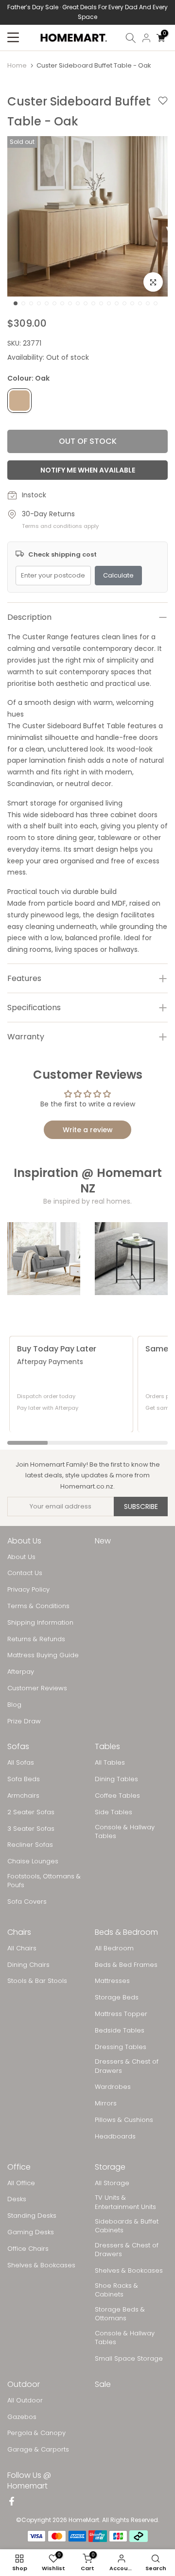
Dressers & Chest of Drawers (127, 2066)
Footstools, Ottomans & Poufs (44, 1881)
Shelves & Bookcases (41, 2265)
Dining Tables (116, 1779)
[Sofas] (44, 1259)
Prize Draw (24, 1721)
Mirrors (106, 2103)
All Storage (112, 2183)
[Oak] (19, 401)
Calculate (118, 575)
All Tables (110, 1763)
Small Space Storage (129, 2359)
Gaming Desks (31, 2232)
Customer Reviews (37, 1688)
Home (17, 65)
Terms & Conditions (38, 1606)
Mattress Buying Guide (43, 1655)
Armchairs (23, 1796)
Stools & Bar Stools (37, 1981)
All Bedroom (114, 1948)
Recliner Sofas (30, 1845)
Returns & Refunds (36, 1639)
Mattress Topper (121, 2014)
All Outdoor (25, 2401)
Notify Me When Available (88, 470)
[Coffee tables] (131, 1259)
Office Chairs (28, 2249)
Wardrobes (113, 2087)
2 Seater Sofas (31, 1812)
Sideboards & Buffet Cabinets (127, 2226)
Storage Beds (117, 1998)
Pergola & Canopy (36, 2433)
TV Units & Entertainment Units (125, 2202)
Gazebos (22, 2417)
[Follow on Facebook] (12, 2502)
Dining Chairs (28, 1965)
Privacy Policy (28, 1590)
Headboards (115, 2137)
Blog (14, 1705)
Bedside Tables (120, 2031)
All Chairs (22, 1948)
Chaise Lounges (33, 1861)
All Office (21, 2183)
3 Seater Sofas (31, 1829)
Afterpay (21, 1672)
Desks (17, 2199)
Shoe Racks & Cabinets (116, 2290)
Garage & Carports (38, 2450)
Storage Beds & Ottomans (120, 2314)
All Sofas (21, 1763)
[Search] (131, 38)
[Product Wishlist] (163, 112)
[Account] (146, 38)
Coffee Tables (117, 1796)
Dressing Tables (121, 2047)
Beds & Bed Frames (126, 1965)
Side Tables (114, 1812)
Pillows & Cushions (124, 2120)
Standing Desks (32, 2216)
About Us (21, 1557)
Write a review (88, 1130)
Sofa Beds (24, 1779)
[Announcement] (87, 12)
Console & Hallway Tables (125, 1832)
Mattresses (112, 1981)
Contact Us (25, 1573)
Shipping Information (40, 1623)
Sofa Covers (27, 1902)
